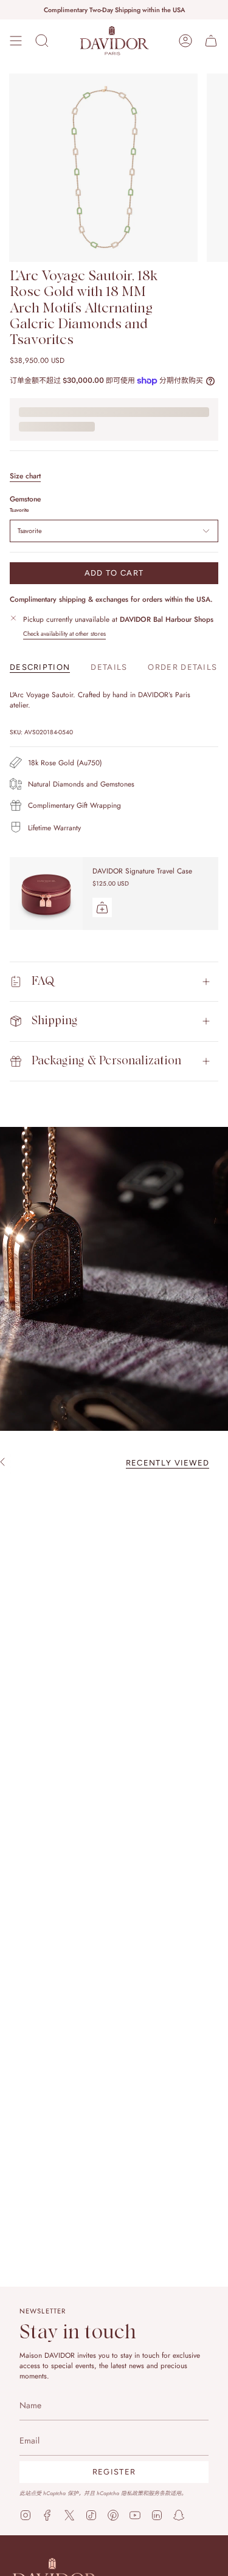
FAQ (43, 981)
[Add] (102, 907)
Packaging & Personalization (106, 1061)
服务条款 (159, 2493)
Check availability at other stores (64, 634)
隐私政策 (132, 2493)
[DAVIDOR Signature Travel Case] (46, 894)
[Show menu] (16, 41)
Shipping (55, 1021)
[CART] (211, 41)
